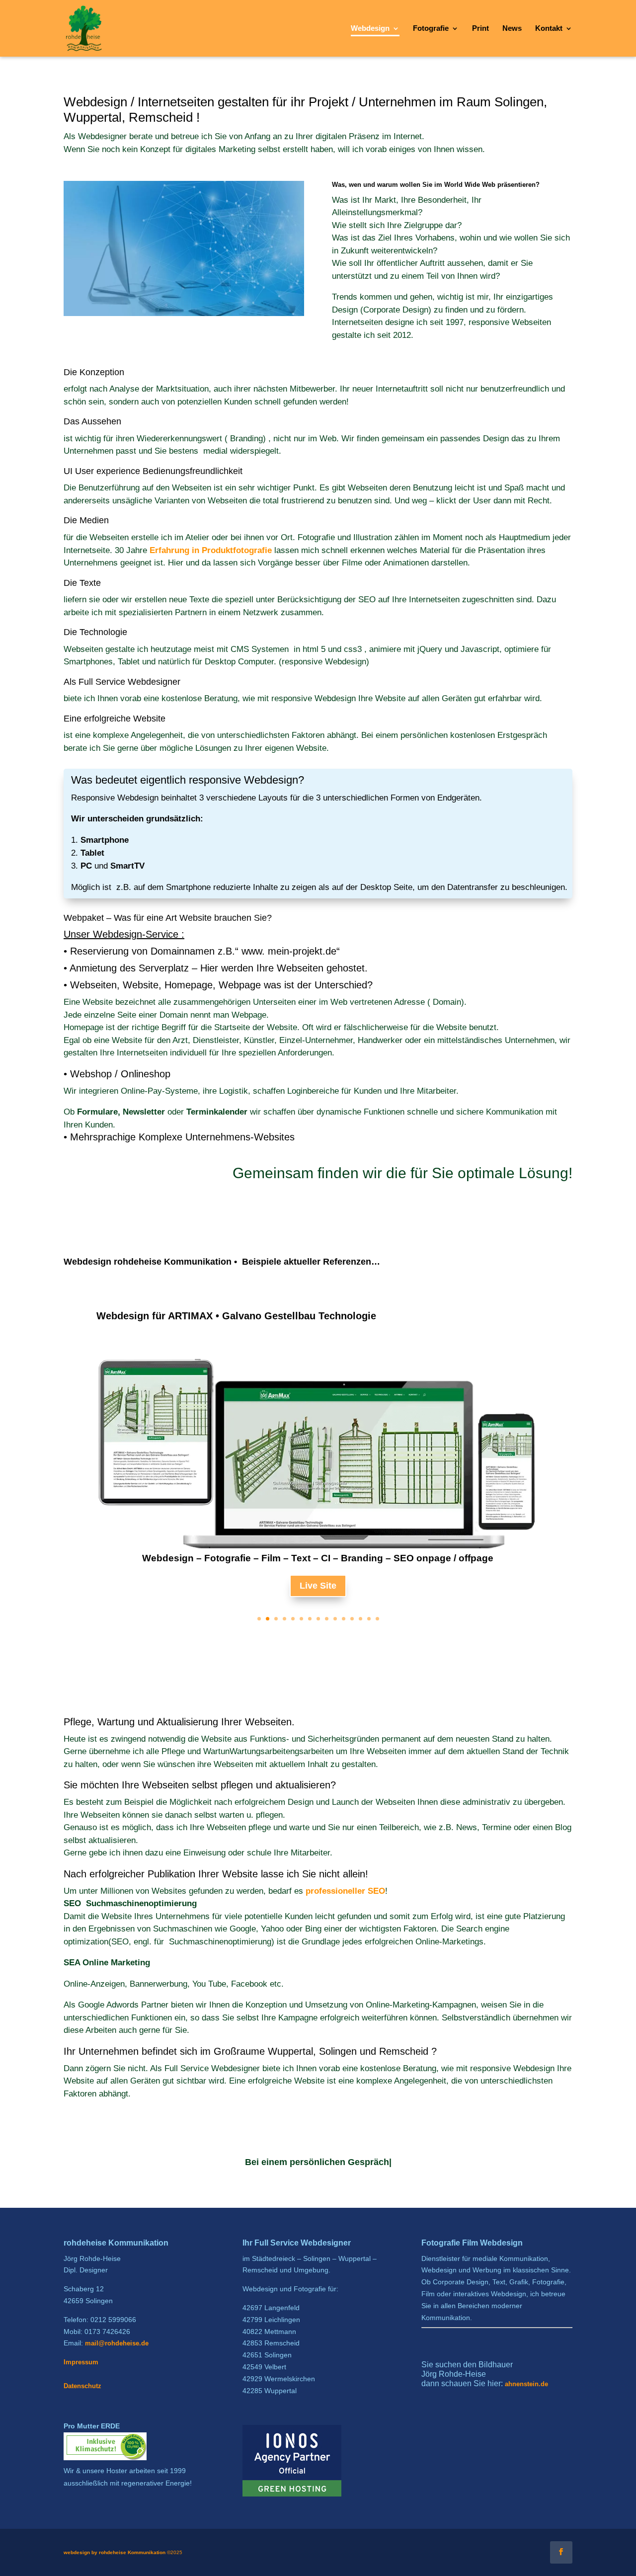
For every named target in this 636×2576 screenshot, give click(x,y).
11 (344, 1619)
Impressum (81, 2362)
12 (352, 1619)
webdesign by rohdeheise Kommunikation (115, 2552)
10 (335, 1619)
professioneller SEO (345, 1891)
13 (360, 1619)
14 (369, 1619)
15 (377, 1619)
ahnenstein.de (526, 2384)
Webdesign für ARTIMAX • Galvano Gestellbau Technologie (236, 1316)
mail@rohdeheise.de (117, 2343)
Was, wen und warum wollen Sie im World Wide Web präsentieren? (436, 185)
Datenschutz (82, 2386)
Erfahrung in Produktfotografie (211, 550)
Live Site (318, 1586)
